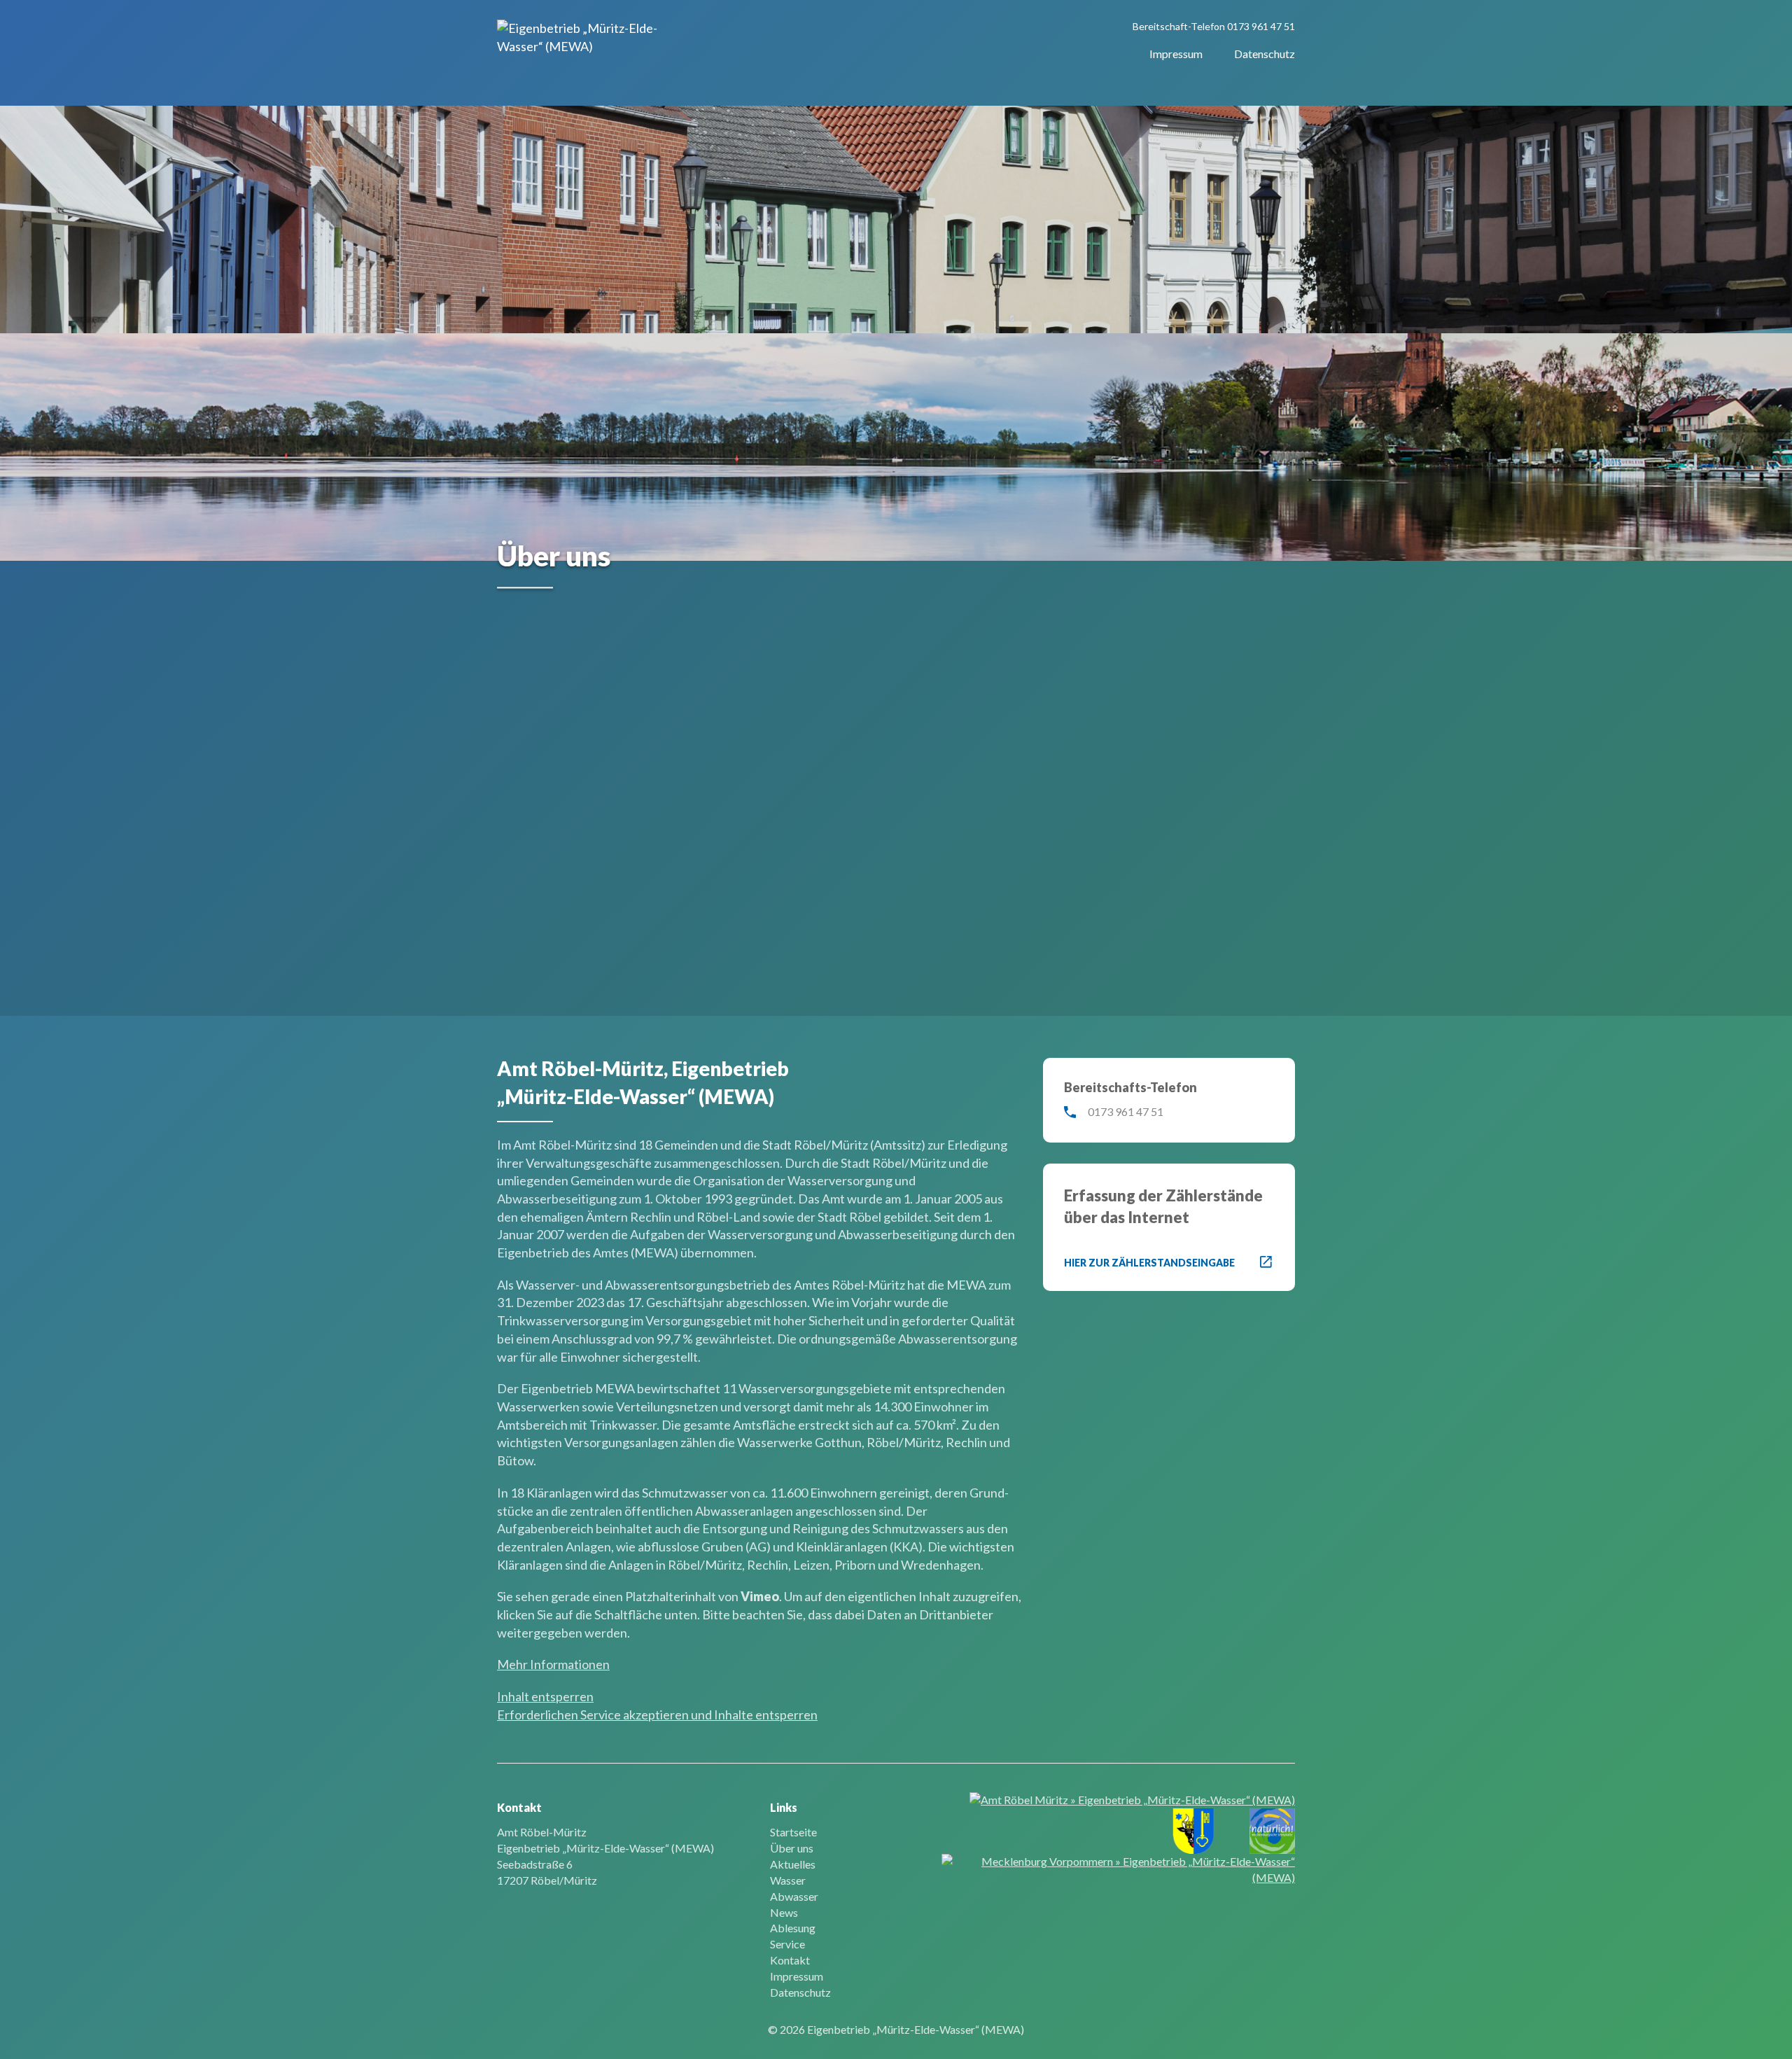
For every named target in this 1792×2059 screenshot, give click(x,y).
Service (787, 1944)
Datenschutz (1265, 54)
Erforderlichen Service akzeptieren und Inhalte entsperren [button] (657, 1715)
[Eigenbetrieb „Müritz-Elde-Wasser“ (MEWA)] (589, 37)
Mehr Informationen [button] (553, 1664)
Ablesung (793, 1928)
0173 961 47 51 (1261, 26)
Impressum (1176, 54)
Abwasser (794, 1896)
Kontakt (790, 1960)
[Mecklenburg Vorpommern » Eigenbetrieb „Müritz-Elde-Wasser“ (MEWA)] (1118, 1870)
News (784, 1912)
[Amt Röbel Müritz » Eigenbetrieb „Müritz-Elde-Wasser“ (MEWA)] (1132, 1800)
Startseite (793, 1832)
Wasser (788, 1880)
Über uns (792, 1848)
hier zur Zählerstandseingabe (1149, 1263)
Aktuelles (793, 1864)
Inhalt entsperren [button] (545, 1696)
